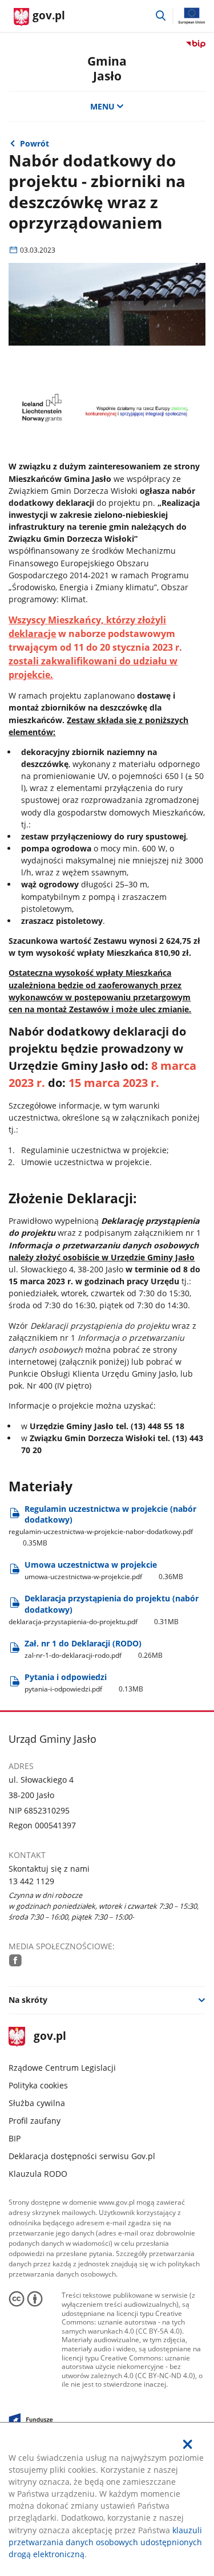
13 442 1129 (31, 1881)
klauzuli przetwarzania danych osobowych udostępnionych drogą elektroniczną (105, 2542)
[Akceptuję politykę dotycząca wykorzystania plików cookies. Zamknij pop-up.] (188, 2444)
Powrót (35, 143)
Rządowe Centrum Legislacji (62, 2068)
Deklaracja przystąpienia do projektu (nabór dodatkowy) (104, 1609)
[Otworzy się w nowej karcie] (15, 1960)
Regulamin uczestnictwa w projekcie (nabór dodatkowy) (102, 1526)
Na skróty (28, 2000)
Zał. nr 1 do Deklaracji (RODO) (94, 1649)
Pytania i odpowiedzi (84, 1683)
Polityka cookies (38, 2085)
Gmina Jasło (107, 68)
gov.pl (49, 2037)
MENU (102, 106)
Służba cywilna (37, 2103)
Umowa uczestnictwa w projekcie (104, 1570)
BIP (15, 2138)
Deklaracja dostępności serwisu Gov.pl (82, 2156)
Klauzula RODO (38, 2174)
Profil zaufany (35, 2121)
